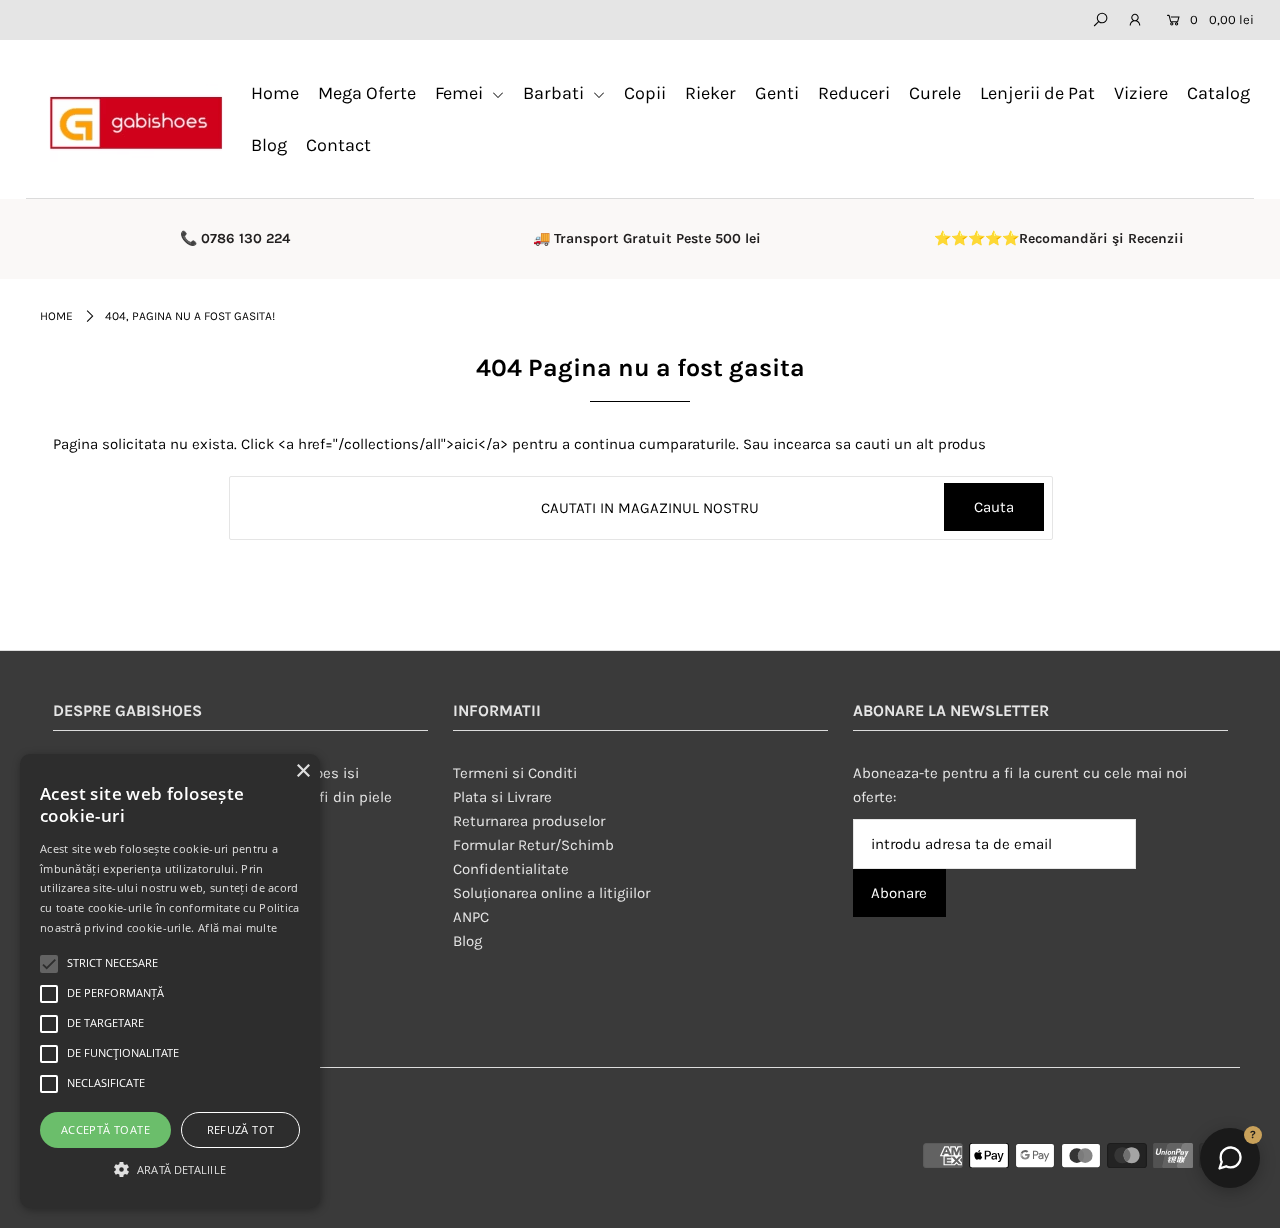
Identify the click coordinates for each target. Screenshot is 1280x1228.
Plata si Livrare (502, 797)
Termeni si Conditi (515, 773)
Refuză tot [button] (241, 1129)
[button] (170, 1170)
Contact (338, 145)
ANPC (471, 917)
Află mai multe (237, 927)
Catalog (1218, 93)
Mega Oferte (367, 93)
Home (275, 93)
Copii (645, 93)
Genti (777, 93)
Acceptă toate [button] (105, 1129)
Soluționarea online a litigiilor (551, 893)
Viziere (1141, 93)
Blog (269, 145)
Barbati (555, 93)
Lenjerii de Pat (1037, 93)
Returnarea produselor (529, 821)
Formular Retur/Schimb (533, 845)
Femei (461, 93)
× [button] (302, 771)
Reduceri (854, 93)
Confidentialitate (511, 869)
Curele (935, 93)
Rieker (710, 93)
